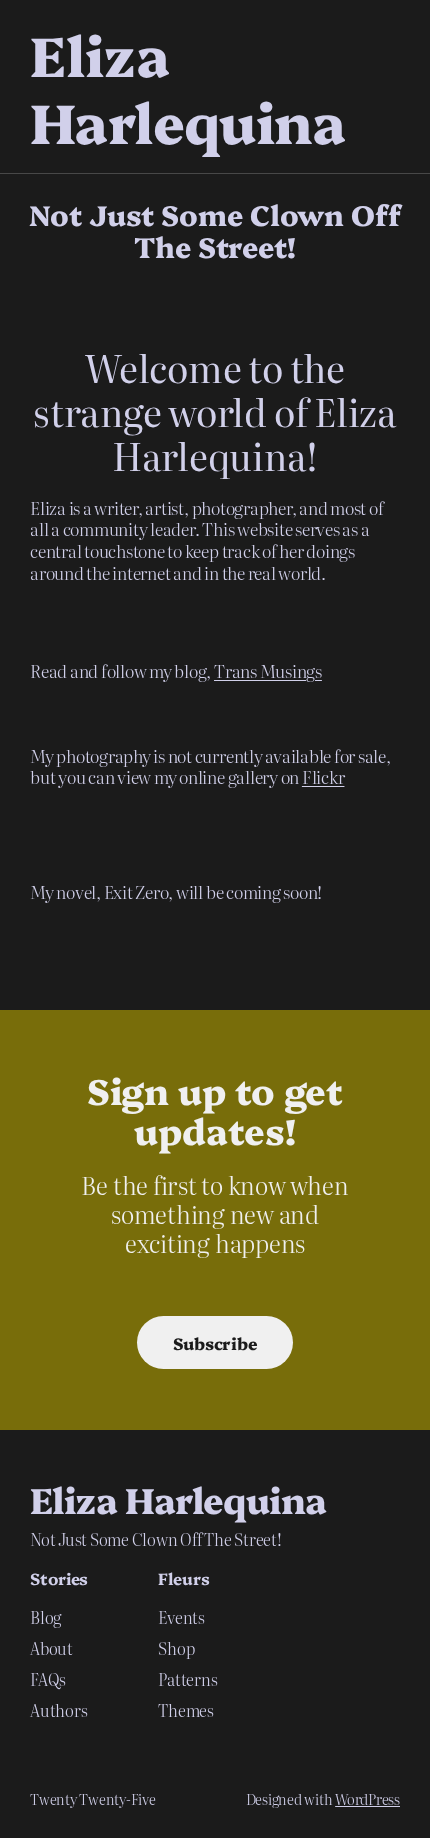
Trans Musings (268, 670)
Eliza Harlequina (187, 86)
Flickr (323, 776)
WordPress (367, 1799)
